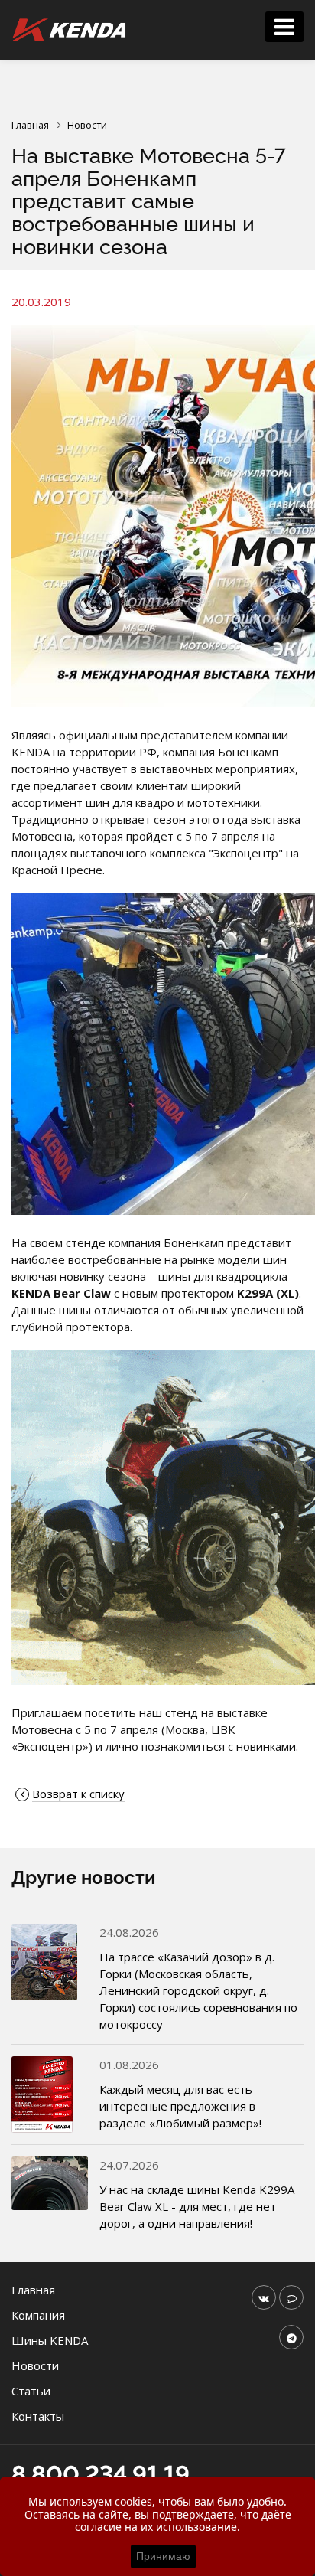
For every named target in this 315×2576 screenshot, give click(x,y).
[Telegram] (291, 2337)
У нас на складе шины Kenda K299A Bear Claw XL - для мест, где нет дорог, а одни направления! (197, 2206)
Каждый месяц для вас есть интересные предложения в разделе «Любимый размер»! (180, 2106)
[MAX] (291, 2297)
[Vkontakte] (264, 2297)
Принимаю (163, 2556)
